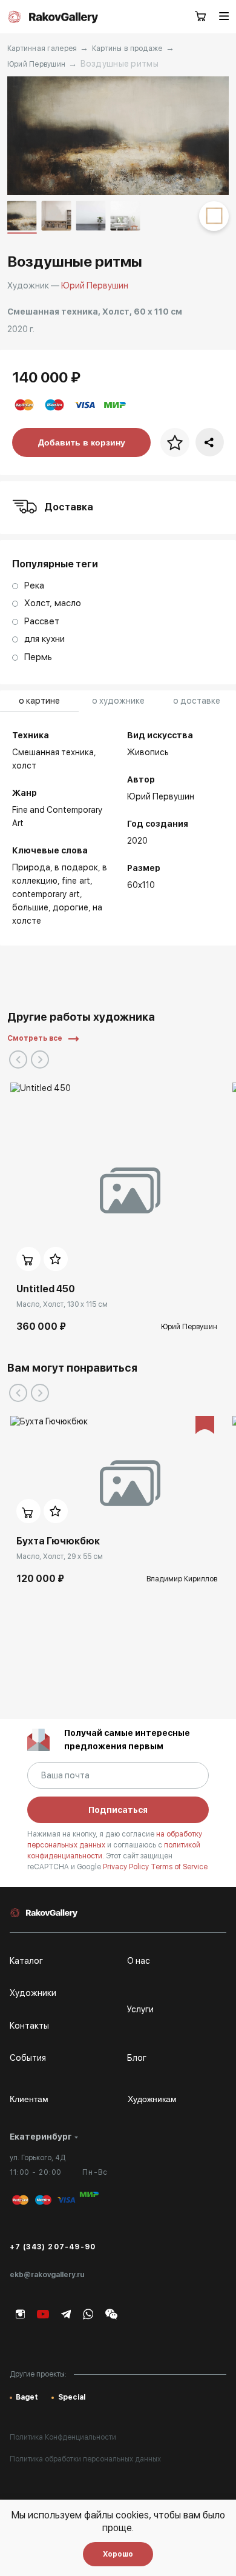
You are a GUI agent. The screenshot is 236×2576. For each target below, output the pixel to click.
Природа (31, 867)
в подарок (76, 867)
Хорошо (118, 2554)
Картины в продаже (127, 48)
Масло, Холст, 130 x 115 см (62, 1304)
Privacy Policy (127, 1867)
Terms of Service (179, 1867)
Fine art (76, 881)
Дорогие (70, 907)
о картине (39, 701)
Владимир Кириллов (182, 1579)
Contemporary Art (46, 894)
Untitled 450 (46, 1289)
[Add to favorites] (56, 1259)
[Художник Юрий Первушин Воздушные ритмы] (118, 136)
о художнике (118, 701)
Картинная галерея (42, 48)
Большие (30, 907)
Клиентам (29, 2099)
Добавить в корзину (82, 442)
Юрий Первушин (37, 64)
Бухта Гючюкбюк (58, 1541)
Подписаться (118, 1810)
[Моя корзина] (201, 17)
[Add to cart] (28, 1259)
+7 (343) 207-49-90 (53, 2247)
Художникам (152, 2099)
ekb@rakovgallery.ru (47, 2275)
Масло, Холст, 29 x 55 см (60, 1557)
